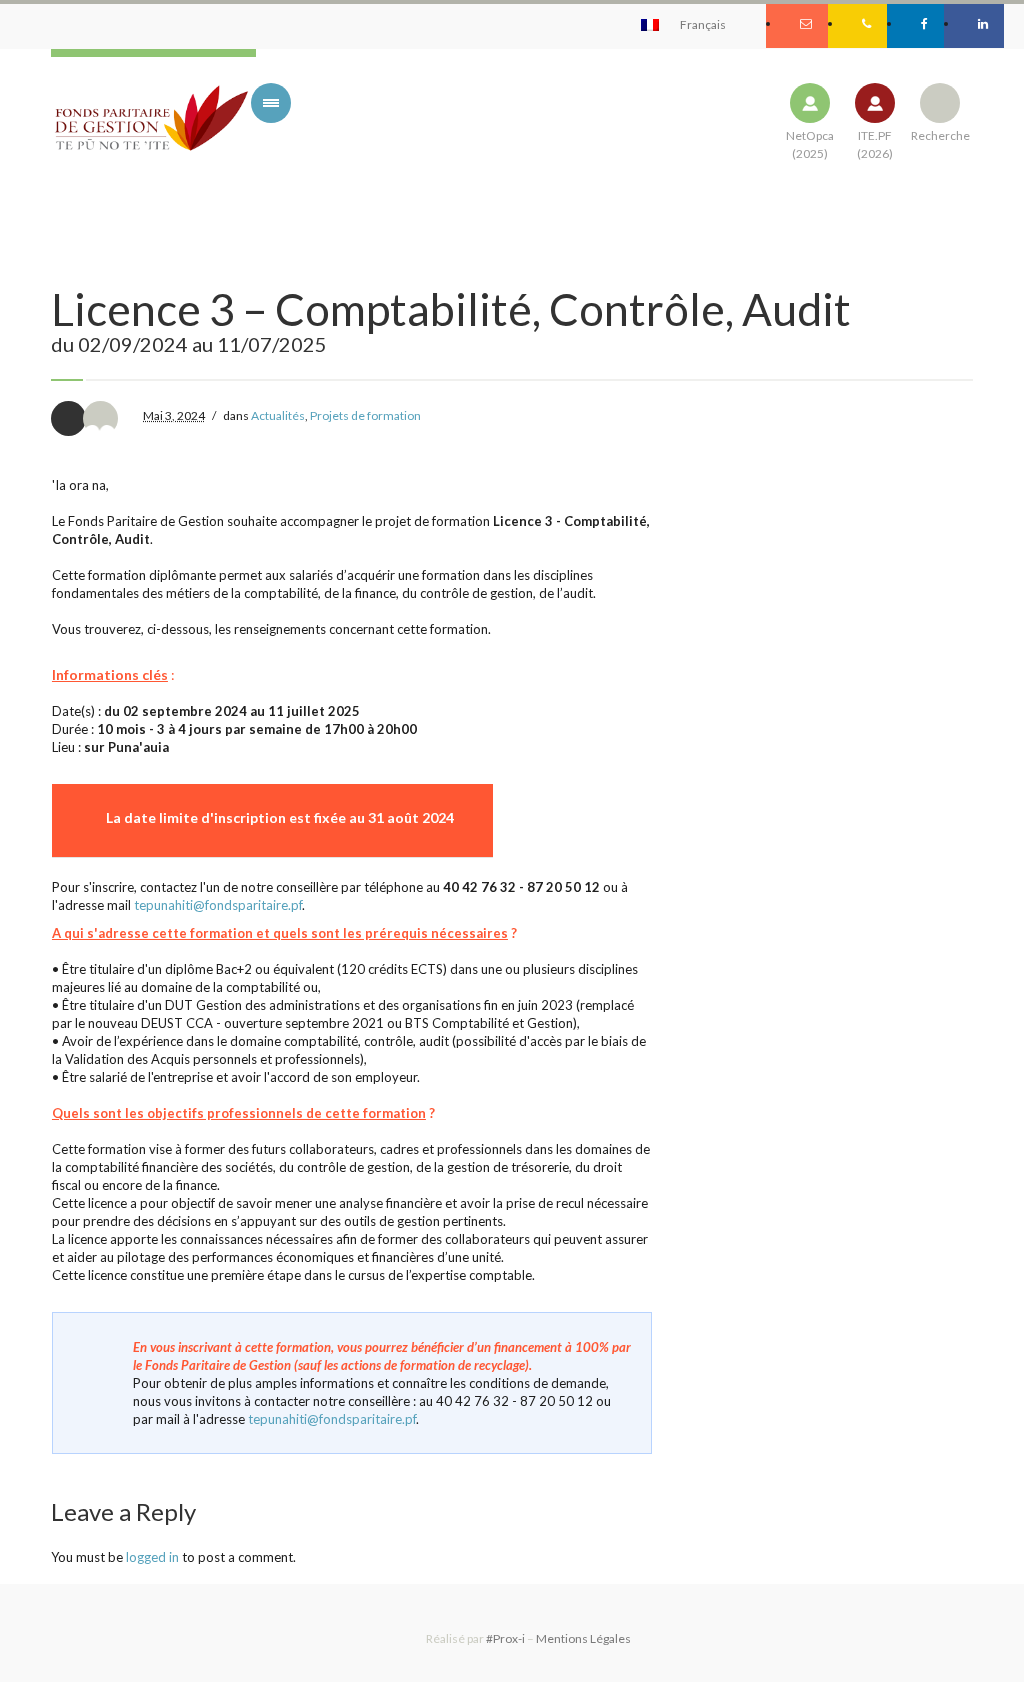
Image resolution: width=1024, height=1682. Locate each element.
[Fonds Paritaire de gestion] (151, 119)
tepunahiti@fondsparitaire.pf (218, 905)
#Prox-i (505, 1638)
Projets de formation (365, 415)
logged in (152, 1557)
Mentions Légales (583, 1638)
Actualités (278, 415)
